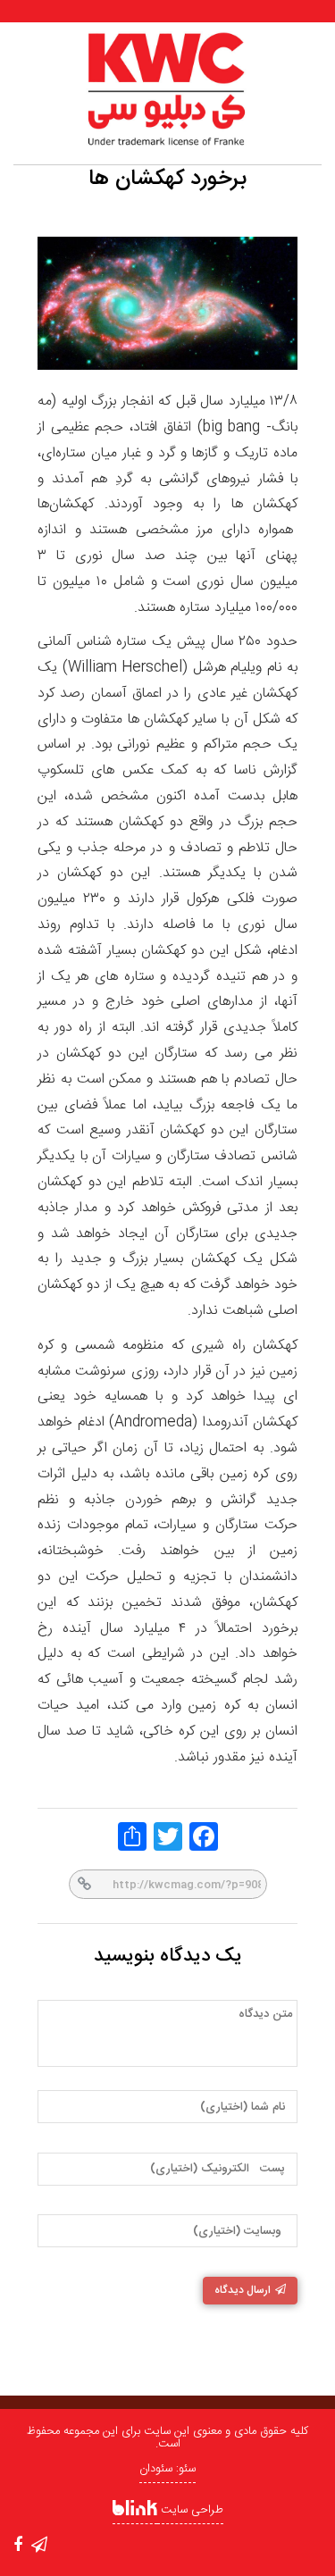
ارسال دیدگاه (243, 2290)
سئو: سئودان (167, 2469)
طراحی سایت (190, 2510)
